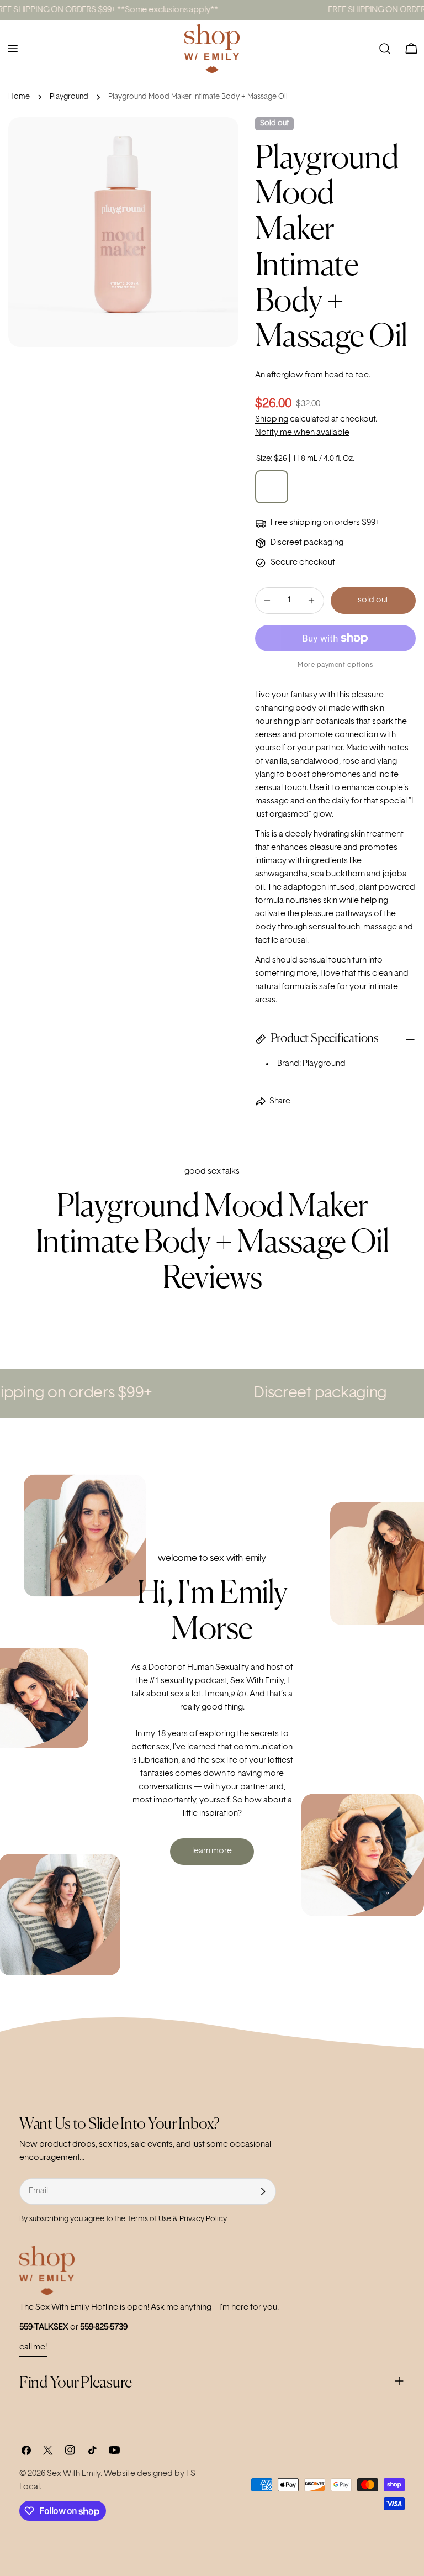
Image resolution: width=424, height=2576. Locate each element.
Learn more (212, 1851)
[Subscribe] (263, 2191)
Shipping (272, 420)
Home (19, 97)
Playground (69, 97)
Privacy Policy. (204, 2219)
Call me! (33, 2348)
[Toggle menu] (13, 49)
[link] (308, 1394)
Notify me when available (302, 433)
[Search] (385, 49)
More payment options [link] (335, 665)
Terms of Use (149, 2219)
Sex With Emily (74, 2474)
